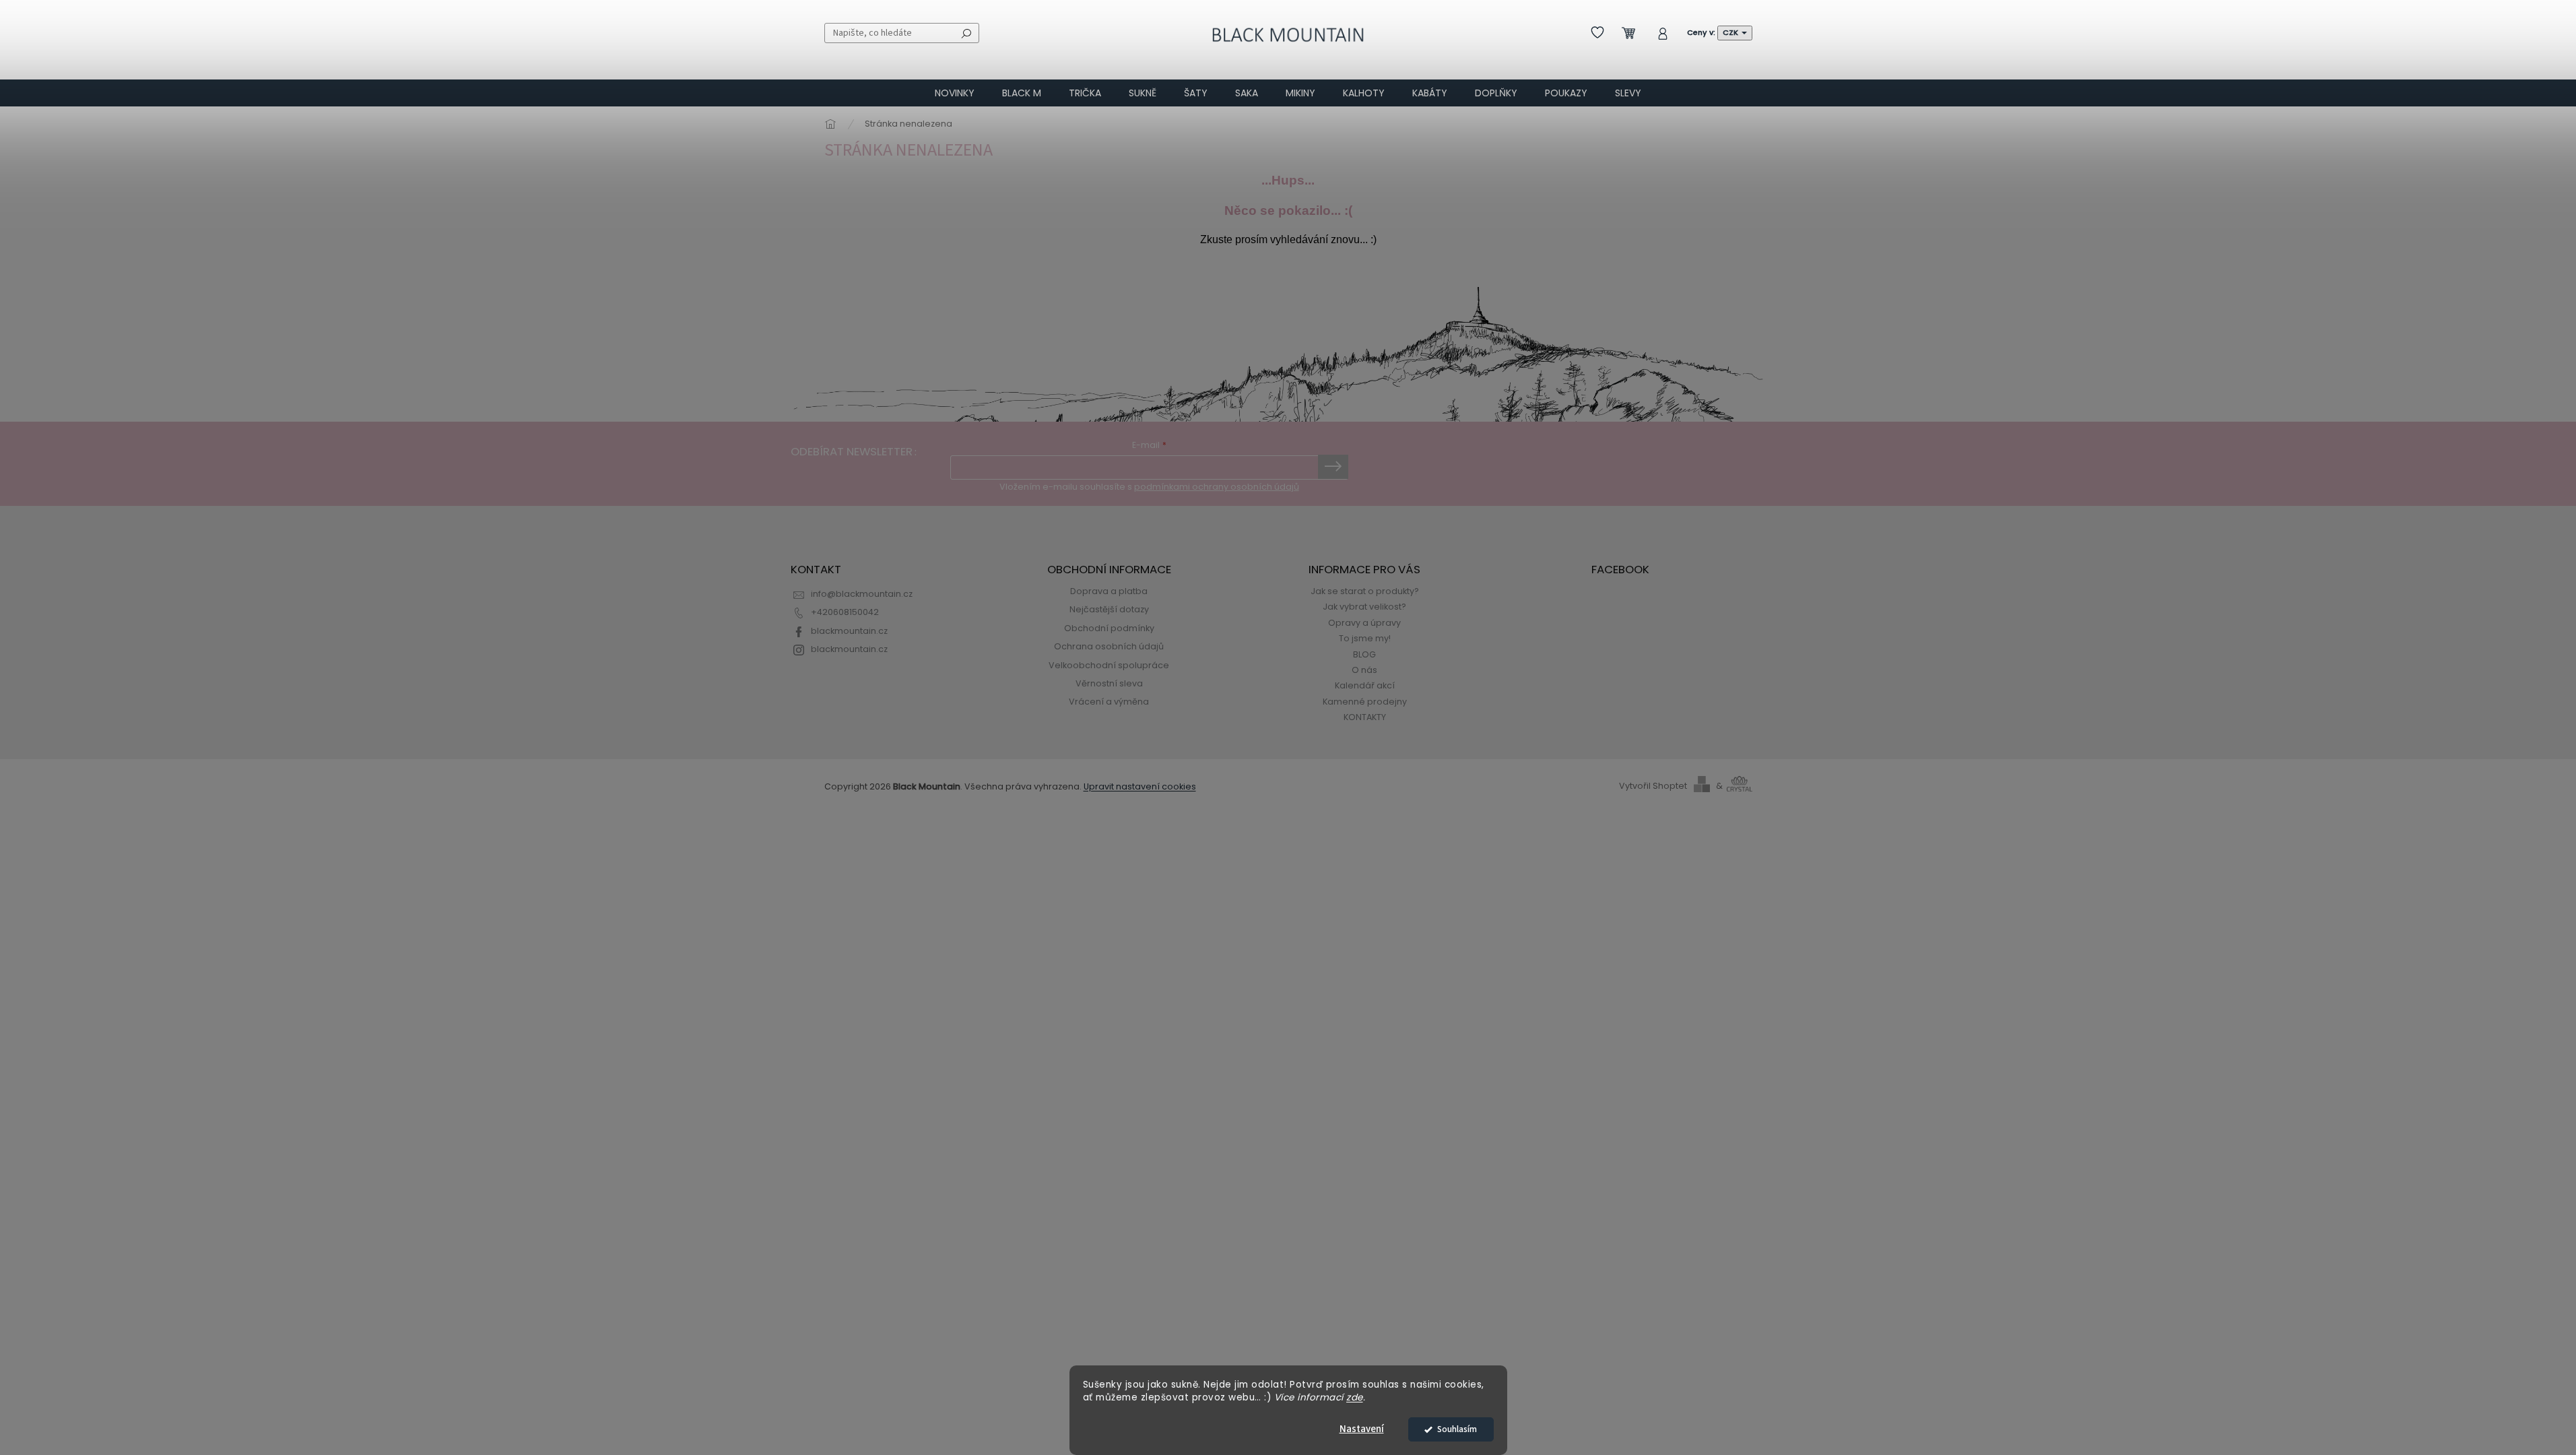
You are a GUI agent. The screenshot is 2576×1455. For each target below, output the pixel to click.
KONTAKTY (1365, 717)
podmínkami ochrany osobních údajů (1217, 487)
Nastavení (1362, 1429)
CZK (1731, 32)
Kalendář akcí (1365, 685)
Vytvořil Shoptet (1653, 786)
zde (1355, 1397)
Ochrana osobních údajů (1109, 646)
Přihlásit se (1333, 467)
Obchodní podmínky (1109, 628)
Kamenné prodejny (1365, 702)
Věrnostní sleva (1109, 683)
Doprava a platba (1109, 591)
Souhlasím (1457, 1429)
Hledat (966, 33)
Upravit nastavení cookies (1140, 786)
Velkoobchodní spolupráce (1109, 665)
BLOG (1364, 654)
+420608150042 (845, 612)
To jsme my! (1365, 638)
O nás (1364, 670)
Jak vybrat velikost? (1364, 607)
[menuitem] (955, 93)
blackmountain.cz (849, 631)
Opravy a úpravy (1364, 623)
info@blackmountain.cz (862, 594)
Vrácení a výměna (1109, 702)
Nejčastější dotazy (1109, 609)
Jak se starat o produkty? (1365, 591)
